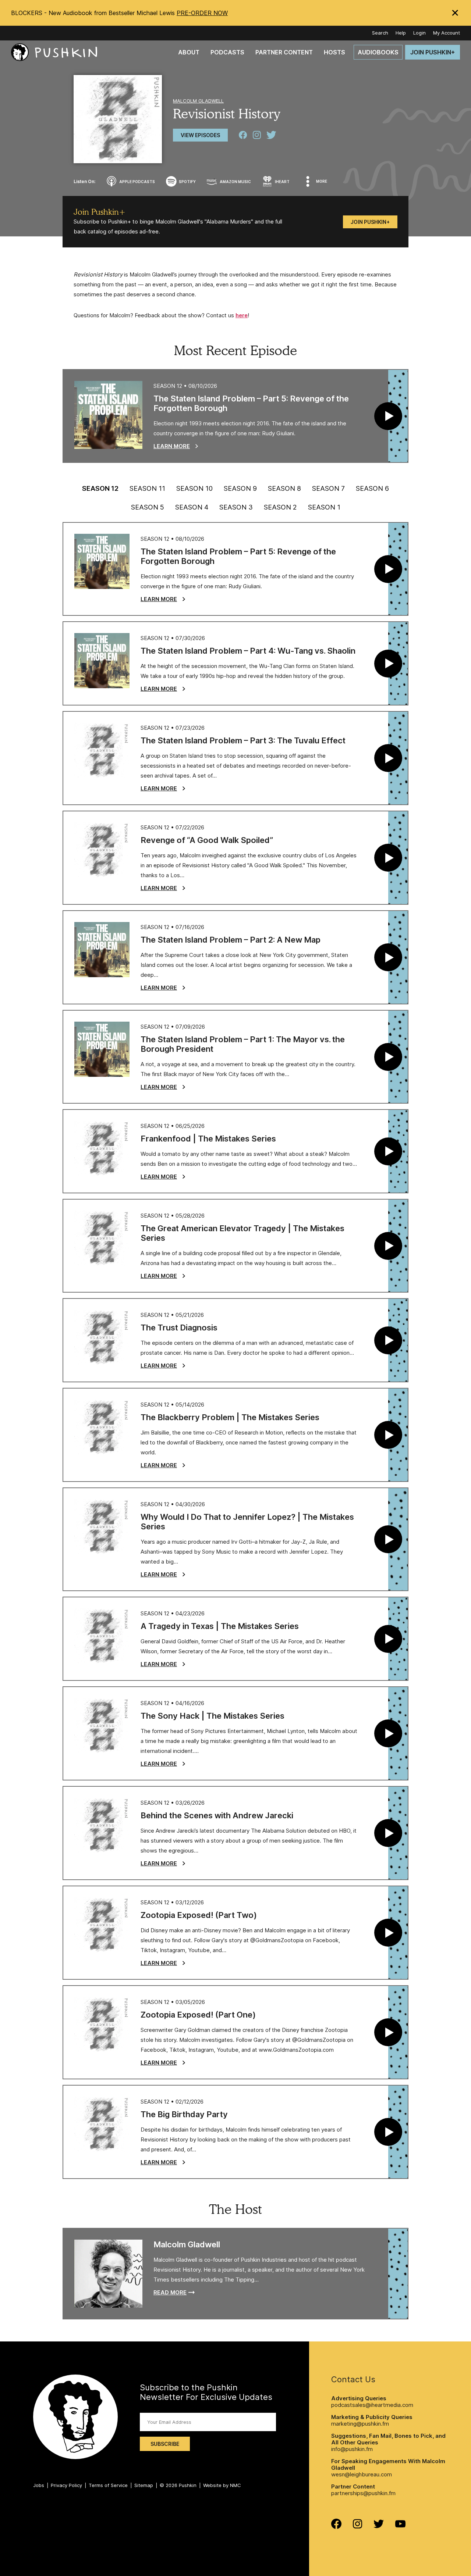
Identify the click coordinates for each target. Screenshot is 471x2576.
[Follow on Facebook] (336, 2527)
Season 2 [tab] (280, 507)
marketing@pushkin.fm (360, 2424)
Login (419, 33)
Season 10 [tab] (194, 489)
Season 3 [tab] (236, 507)
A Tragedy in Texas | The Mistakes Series (220, 1626)
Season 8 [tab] (284, 489)
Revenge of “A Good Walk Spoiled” (207, 840)
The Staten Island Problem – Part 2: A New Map (231, 940)
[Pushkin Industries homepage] (54, 52)
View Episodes (200, 135)
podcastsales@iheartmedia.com (372, 2405)
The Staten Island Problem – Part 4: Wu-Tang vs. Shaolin (248, 651)
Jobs (39, 2485)
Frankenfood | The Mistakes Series (208, 1139)
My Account (447, 33)
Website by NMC (222, 2485)
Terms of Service (108, 2485)
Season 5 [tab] (148, 507)
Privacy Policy (66, 2485)
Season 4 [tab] (192, 507)
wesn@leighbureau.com (362, 2474)
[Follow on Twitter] (379, 2526)
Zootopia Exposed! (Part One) (198, 2015)
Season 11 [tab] (147, 489)
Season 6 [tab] (372, 489)
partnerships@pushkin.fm (363, 2493)
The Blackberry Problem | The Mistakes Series (230, 1417)
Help (401, 33)
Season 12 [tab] (100, 489)
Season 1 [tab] (324, 507)
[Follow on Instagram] (357, 2527)
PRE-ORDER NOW (202, 13)
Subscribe (165, 2444)
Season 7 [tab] (328, 489)
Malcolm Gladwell (198, 101)
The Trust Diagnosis (179, 1328)
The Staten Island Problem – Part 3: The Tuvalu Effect (243, 740)
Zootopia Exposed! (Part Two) (199, 1915)
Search (380, 33)
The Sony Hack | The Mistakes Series (213, 1716)
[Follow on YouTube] (400, 2525)
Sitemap (144, 2485)
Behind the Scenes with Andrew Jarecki (217, 1815)
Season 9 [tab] (240, 489)
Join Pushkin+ (370, 222)
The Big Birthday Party (184, 2114)
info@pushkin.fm (352, 2449)
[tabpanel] (235, 1350)
